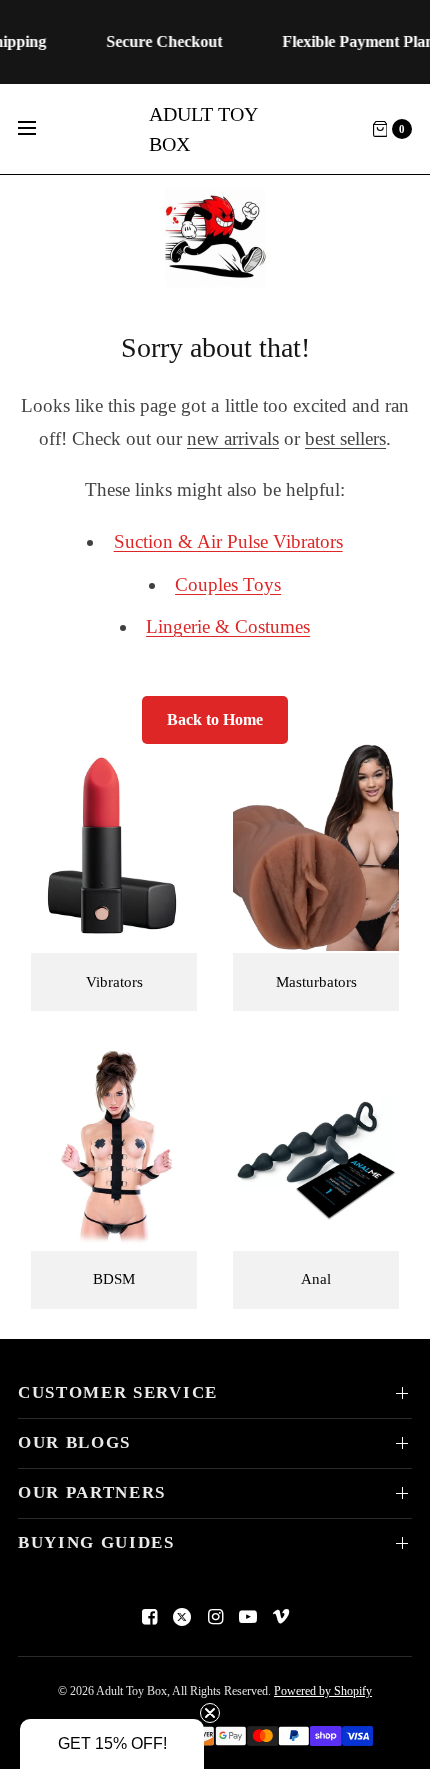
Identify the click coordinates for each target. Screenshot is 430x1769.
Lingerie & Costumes (228, 626)
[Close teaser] (210, 1713)
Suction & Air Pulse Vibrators (228, 541)
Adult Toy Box (203, 129)
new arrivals (233, 438)
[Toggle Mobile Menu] (40, 129)
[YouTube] (248, 1617)
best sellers (345, 438)
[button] (112, 1744)
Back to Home (215, 719)
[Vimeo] (281, 1617)
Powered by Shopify (323, 1691)
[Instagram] (215, 1617)
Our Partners (92, 1492)
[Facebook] (149, 1617)
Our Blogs (74, 1442)
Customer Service (118, 1392)
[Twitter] (182, 1617)
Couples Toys (228, 584)
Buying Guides (96, 1542)
